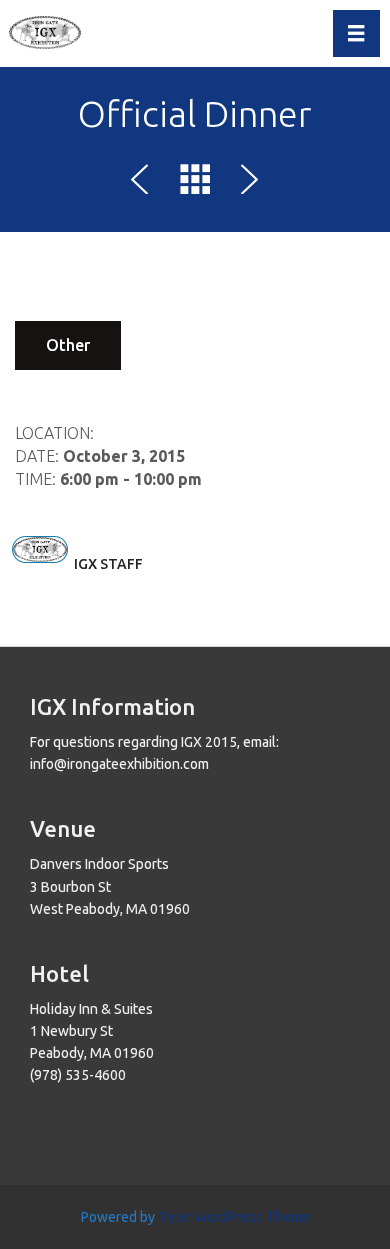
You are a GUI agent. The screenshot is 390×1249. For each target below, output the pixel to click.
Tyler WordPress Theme (234, 1217)
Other (68, 345)
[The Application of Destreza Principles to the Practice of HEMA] (246, 183)
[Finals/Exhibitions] (144, 183)
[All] (195, 183)
